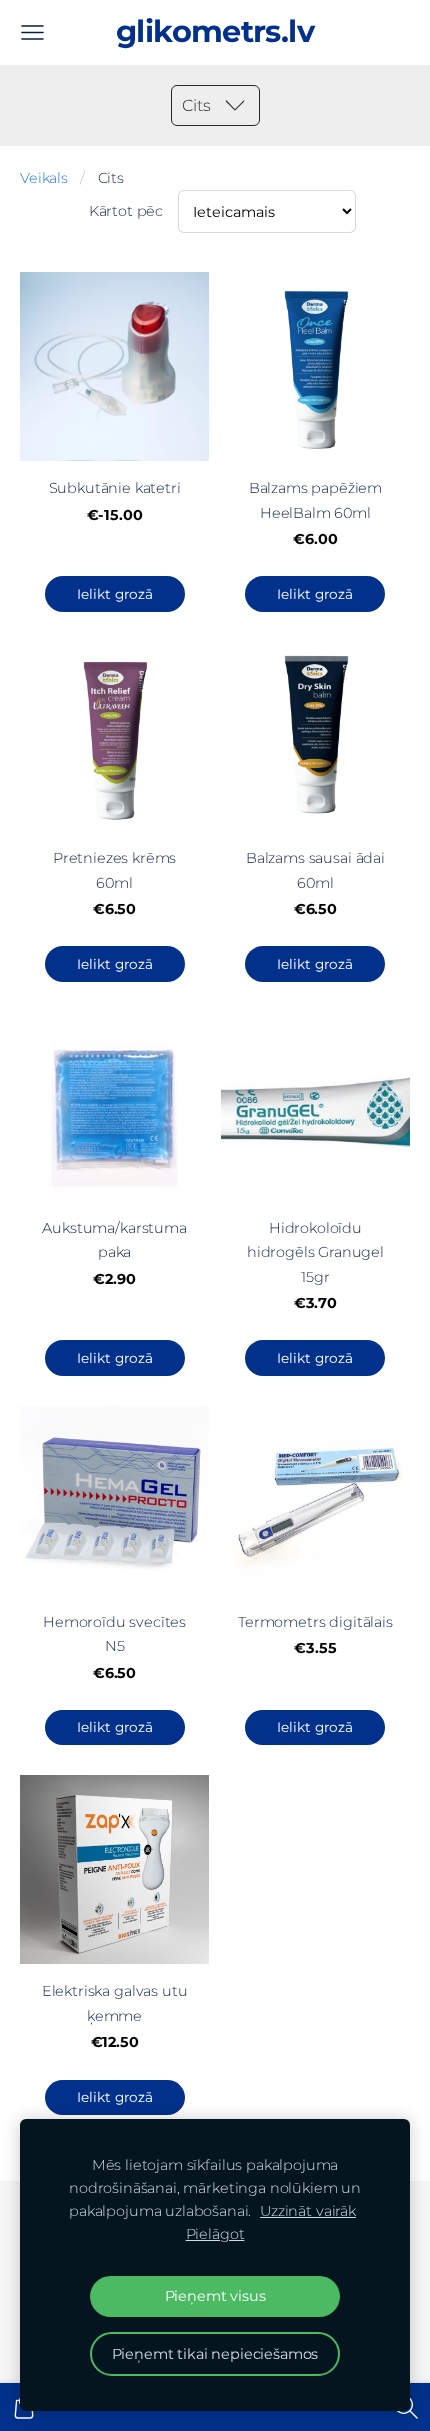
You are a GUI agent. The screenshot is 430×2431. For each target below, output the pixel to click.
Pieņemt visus (215, 2296)
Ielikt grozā (115, 594)
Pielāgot (215, 2234)
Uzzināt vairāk (308, 2211)
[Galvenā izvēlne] (32, 32)
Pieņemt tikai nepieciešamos (215, 2354)
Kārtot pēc (126, 211)
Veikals (44, 178)
